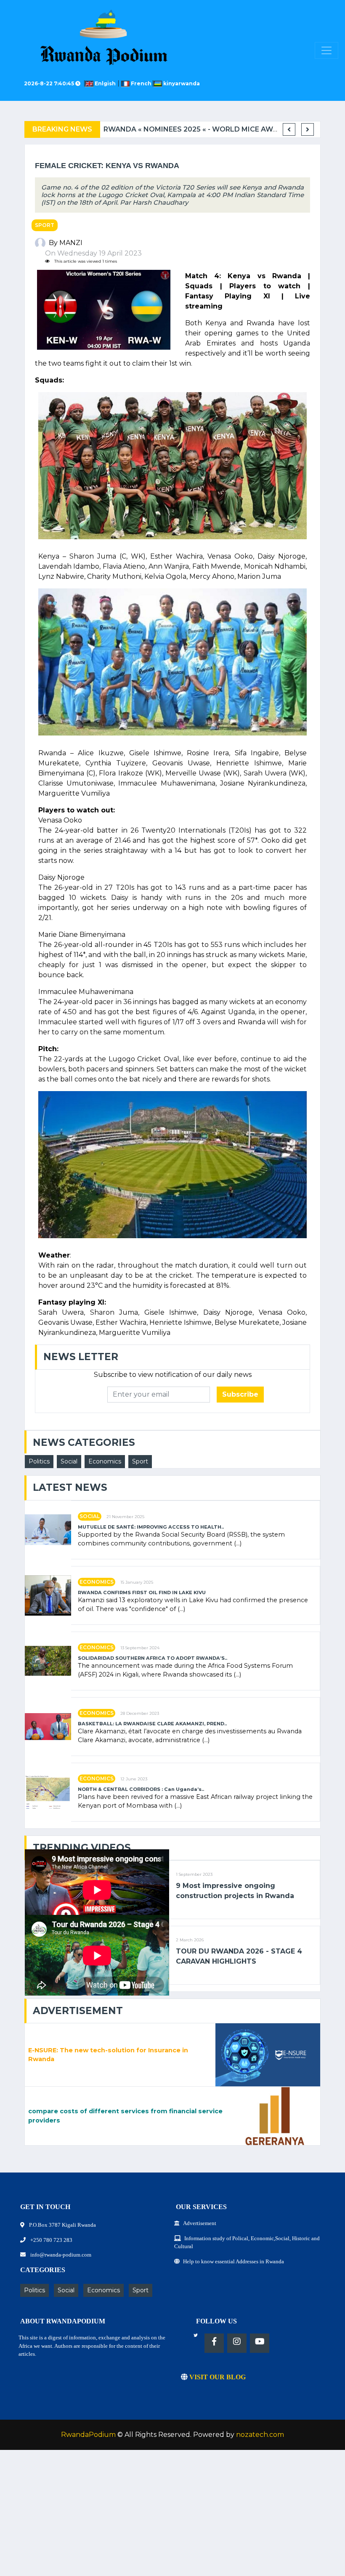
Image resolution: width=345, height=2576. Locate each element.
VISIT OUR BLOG (217, 2377)
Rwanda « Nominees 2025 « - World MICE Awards (198, 129)
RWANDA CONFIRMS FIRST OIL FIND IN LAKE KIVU (142, 1593)
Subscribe (240, 1394)
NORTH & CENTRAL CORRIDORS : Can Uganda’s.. (141, 1789)
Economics (105, 1461)
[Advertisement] (172, 2517)
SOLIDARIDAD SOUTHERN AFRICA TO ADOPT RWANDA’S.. (153, 1658)
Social (69, 1461)
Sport (45, 225)
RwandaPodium (88, 2435)
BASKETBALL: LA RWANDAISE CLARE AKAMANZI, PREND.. (152, 1724)
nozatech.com (260, 2435)
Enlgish (106, 83)
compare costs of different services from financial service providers (125, 2116)
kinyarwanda (181, 83)
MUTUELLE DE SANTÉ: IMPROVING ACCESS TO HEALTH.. (151, 1527)
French (141, 83)
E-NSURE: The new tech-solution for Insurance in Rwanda (108, 2055)
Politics (39, 1461)
